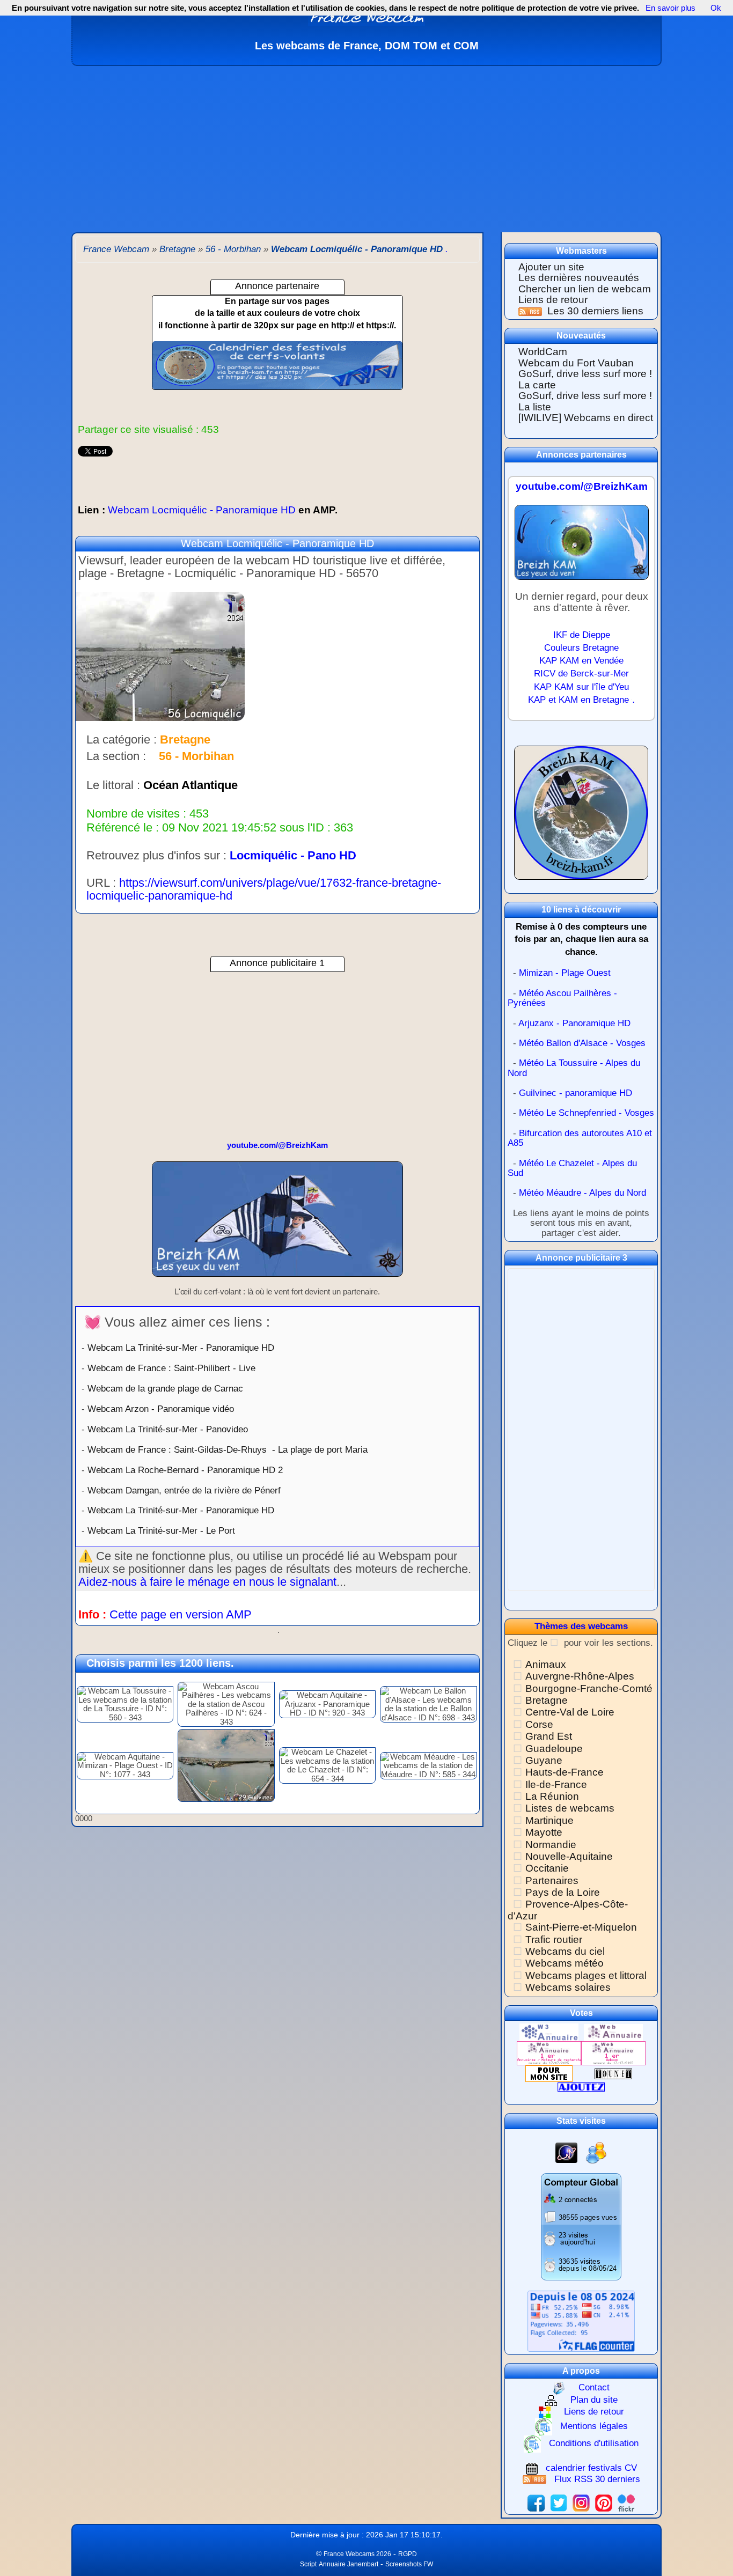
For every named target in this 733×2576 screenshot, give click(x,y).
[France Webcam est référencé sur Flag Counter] (581, 2320)
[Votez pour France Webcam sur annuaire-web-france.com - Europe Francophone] (613, 2032)
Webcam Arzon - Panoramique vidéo (161, 1409)
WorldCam (543, 352)
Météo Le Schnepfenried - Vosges (587, 1113)
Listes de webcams (570, 1808)
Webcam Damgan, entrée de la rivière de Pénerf (184, 1490)
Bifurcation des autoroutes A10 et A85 (580, 1138)
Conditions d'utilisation (594, 2443)
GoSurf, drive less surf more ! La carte (585, 379)
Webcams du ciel (565, 1951)
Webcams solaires (568, 1987)
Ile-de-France (556, 1784)
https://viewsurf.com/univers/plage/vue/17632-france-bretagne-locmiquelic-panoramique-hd (264, 889)
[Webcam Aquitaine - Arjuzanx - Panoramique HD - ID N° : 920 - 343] (327, 1703)
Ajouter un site (551, 267)
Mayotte (544, 1832)
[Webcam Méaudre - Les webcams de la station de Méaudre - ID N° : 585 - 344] (428, 1765)
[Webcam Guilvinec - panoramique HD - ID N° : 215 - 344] (226, 1765)
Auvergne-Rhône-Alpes (580, 1676)
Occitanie (547, 1868)
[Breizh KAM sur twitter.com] (559, 2502)
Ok (715, 8)
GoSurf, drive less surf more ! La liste (585, 401)
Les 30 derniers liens (595, 311)
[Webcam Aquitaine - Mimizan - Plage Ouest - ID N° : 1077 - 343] (125, 1765)
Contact (594, 2387)
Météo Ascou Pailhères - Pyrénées (562, 998)
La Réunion (552, 1796)
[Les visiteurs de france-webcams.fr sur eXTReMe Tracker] (596, 2152)
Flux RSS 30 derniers (597, 2479)
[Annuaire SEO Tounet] (613, 2073)
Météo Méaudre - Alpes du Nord (582, 1193)
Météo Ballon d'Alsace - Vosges (582, 1043)
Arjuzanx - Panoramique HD (574, 1023)
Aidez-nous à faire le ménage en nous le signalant (207, 1582)
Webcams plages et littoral (586, 1975)
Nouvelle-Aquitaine (569, 1856)
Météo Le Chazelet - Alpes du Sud (572, 1168)
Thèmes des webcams (581, 1626)
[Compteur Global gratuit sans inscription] (581, 2227)
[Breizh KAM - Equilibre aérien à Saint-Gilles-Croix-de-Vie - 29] (277, 1224)
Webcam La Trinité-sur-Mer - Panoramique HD (181, 1348)
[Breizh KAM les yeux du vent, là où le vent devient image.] (581, 817)
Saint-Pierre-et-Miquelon (581, 1927)
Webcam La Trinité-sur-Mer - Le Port (161, 1530)
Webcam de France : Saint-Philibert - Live (171, 1368)
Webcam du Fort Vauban (576, 363)
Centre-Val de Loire (570, 1712)
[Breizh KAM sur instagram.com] (581, 2502)
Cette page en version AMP (181, 1614)
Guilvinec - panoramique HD (576, 1093)
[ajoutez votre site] (581, 2086)
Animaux (546, 1664)
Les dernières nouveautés (579, 278)
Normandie (551, 1845)
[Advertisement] (366, 146)
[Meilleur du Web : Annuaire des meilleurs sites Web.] (549, 2073)
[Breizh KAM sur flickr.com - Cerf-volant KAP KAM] (626, 2502)
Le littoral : (113, 785)
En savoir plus (670, 8)
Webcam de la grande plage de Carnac (165, 1388)
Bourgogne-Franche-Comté (589, 1688)
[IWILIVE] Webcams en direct (586, 418)
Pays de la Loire (563, 1892)
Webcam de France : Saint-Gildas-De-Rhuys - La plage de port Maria (228, 1449)
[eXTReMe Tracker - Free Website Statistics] (566, 2152)
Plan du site (594, 2400)
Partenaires (552, 1881)
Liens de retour (553, 300)
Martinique (549, 1820)
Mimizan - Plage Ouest (565, 973)
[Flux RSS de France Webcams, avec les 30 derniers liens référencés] (532, 311)
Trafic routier (554, 1940)
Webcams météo (565, 1963)
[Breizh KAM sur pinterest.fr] (604, 2502)
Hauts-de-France (565, 1772)
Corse (539, 1724)
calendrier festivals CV (591, 2468)
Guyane (544, 1760)
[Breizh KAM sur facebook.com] (536, 2502)
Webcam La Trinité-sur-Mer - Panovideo (168, 1429)
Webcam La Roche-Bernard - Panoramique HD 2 (185, 1470)
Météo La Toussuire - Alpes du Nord (574, 1068)
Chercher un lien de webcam (585, 289)
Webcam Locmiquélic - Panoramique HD (208, 510)
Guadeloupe (554, 1749)
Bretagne (547, 1700)
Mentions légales (594, 2426)
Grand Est (549, 1736)
